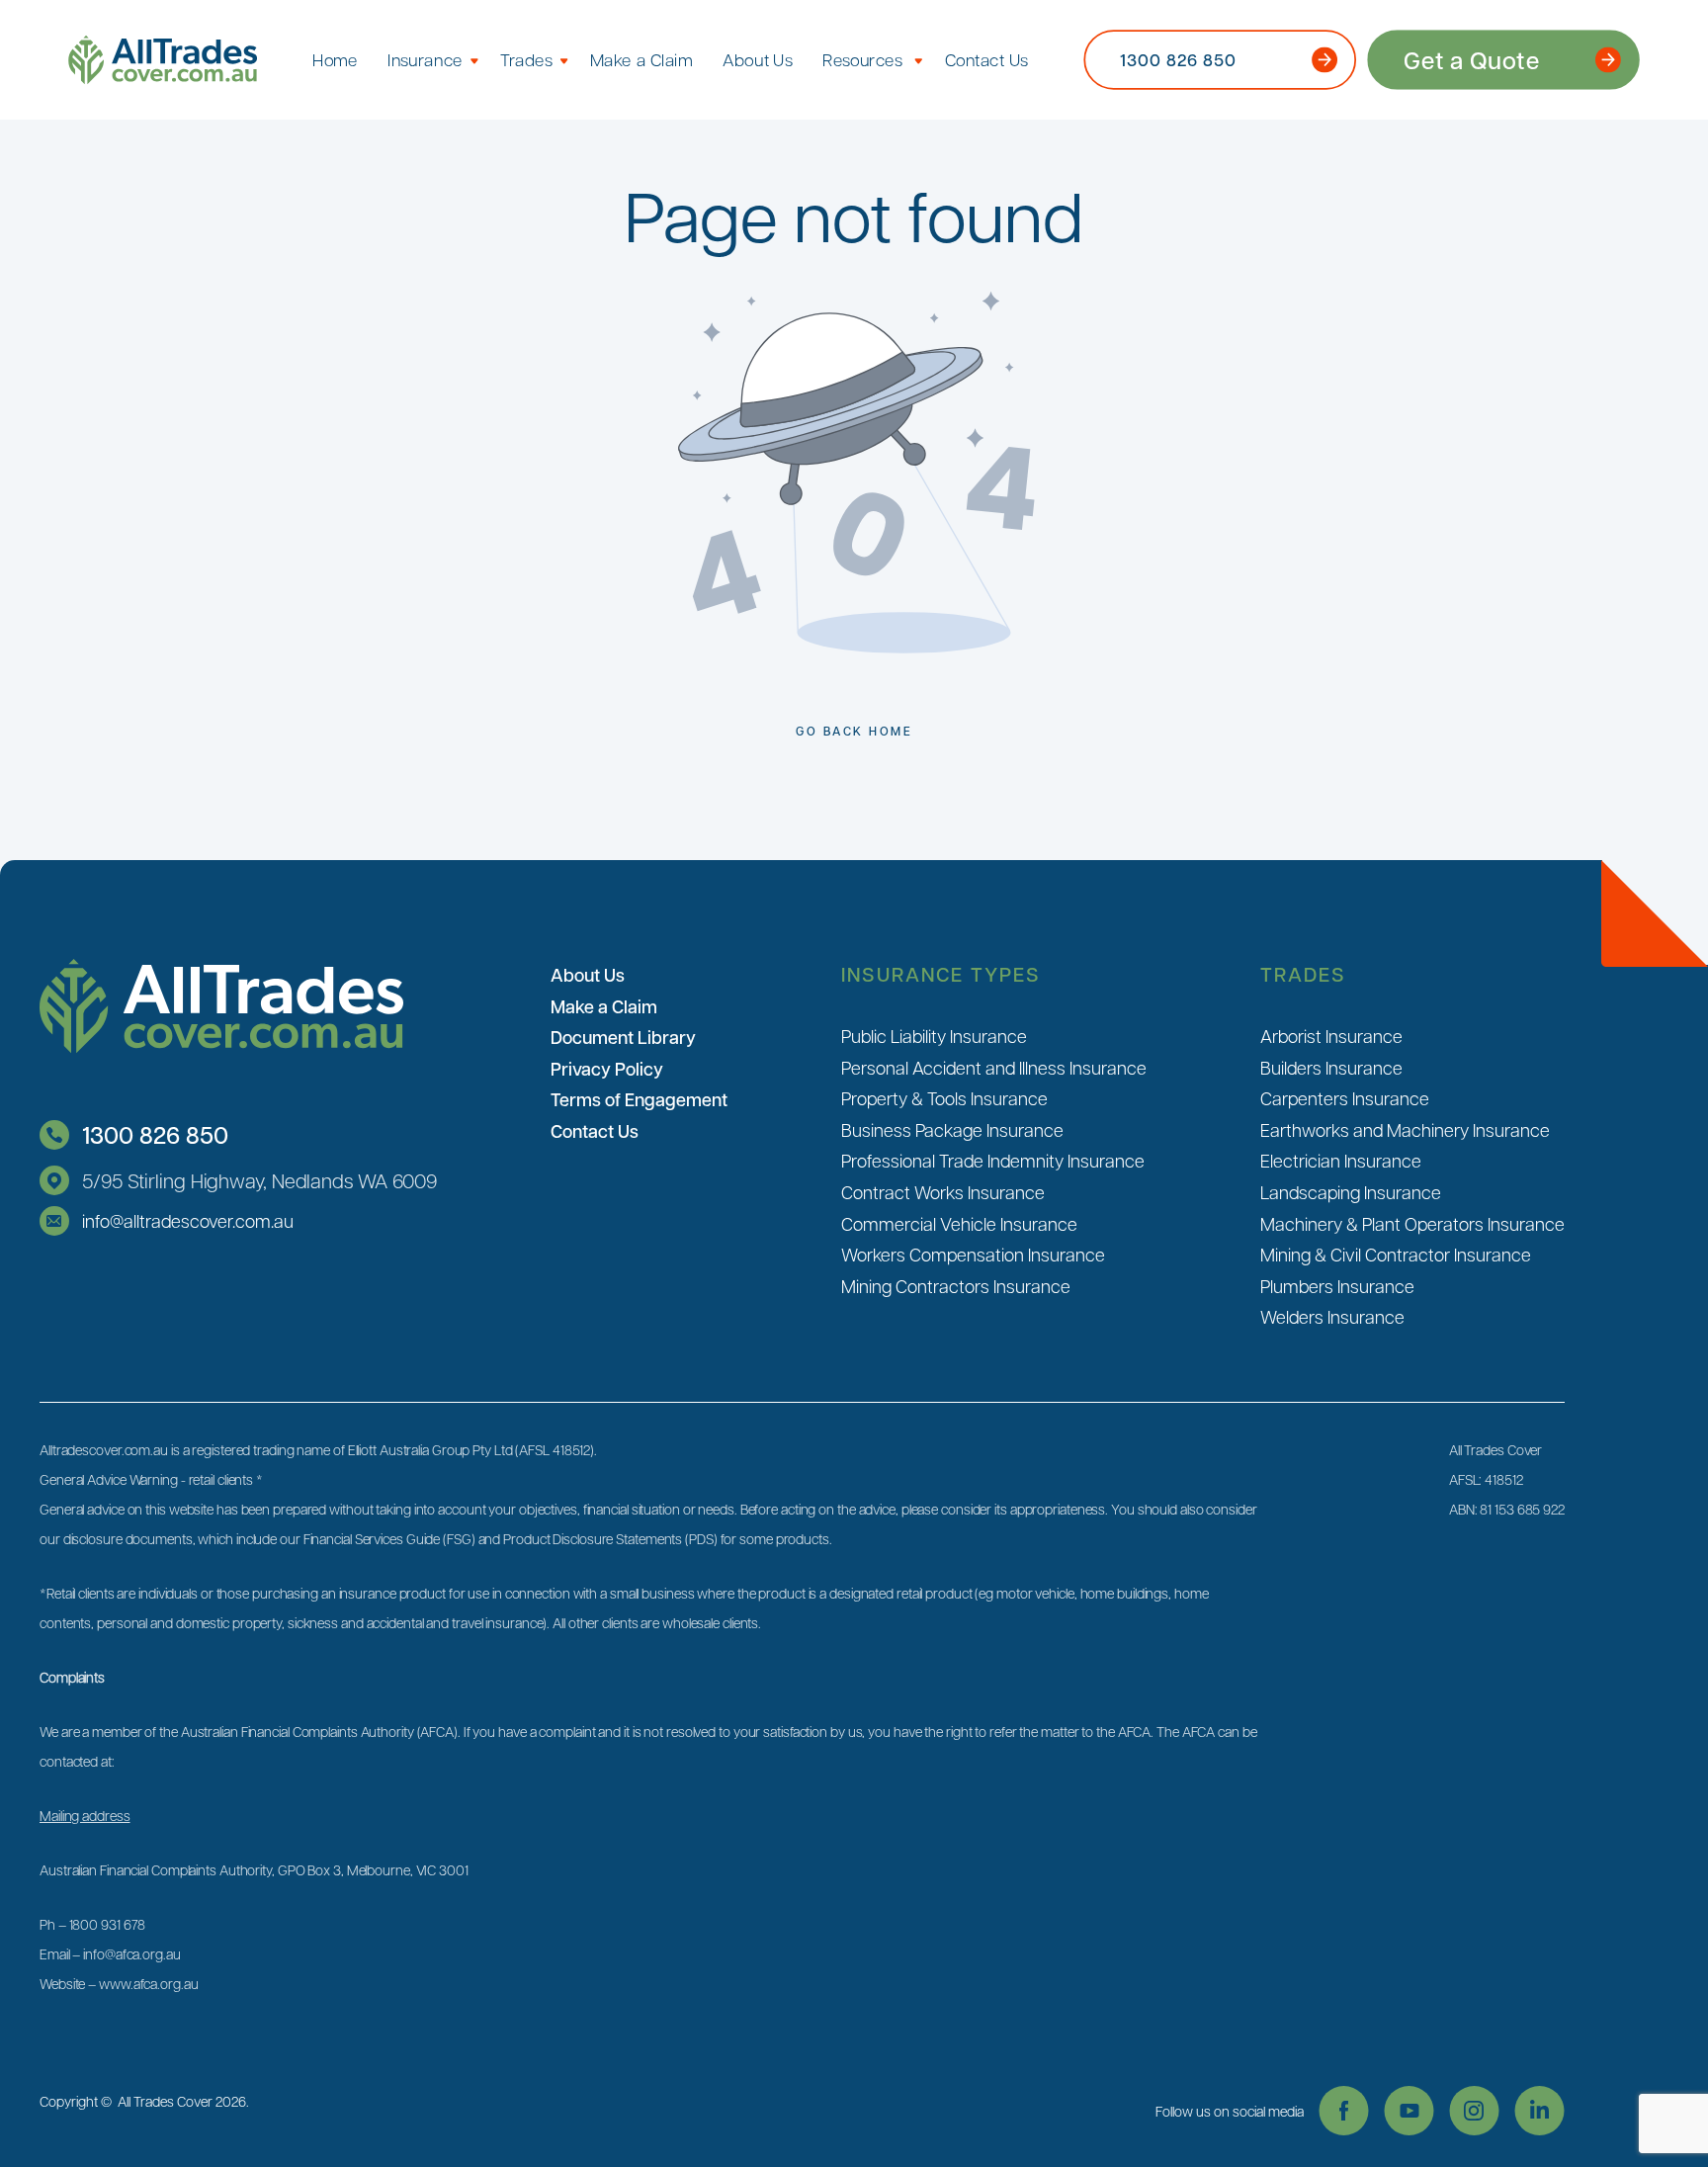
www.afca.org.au (149, 1983)
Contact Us (987, 59)
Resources (862, 59)
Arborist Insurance (1331, 1036)
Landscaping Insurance (1351, 1192)
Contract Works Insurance (943, 1192)
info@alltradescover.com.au (188, 1220)
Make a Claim (641, 59)
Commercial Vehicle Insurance (959, 1223)
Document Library (623, 1037)
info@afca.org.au (131, 1953)
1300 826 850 (155, 1134)
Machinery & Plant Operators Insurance (1412, 1223)
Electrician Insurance (1341, 1160)
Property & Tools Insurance (944, 1098)
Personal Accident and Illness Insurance (994, 1067)
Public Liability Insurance (934, 1036)
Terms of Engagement (639, 1099)
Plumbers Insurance (1337, 1286)
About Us (758, 59)
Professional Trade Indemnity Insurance (993, 1160)
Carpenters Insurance (1345, 1098)
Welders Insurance (1332, 1316)
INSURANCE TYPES (941, 974)
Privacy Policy (607, 1069)
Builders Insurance (1331, 1067)
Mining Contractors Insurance (956, 1286)
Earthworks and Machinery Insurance (1405, 1129)
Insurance (425, 59)
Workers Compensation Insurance (973, 1254)
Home (335, 59)
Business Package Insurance (952, 1129)
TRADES (1303, 974)
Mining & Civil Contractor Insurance (1396, 1254)
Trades (526, 59)
